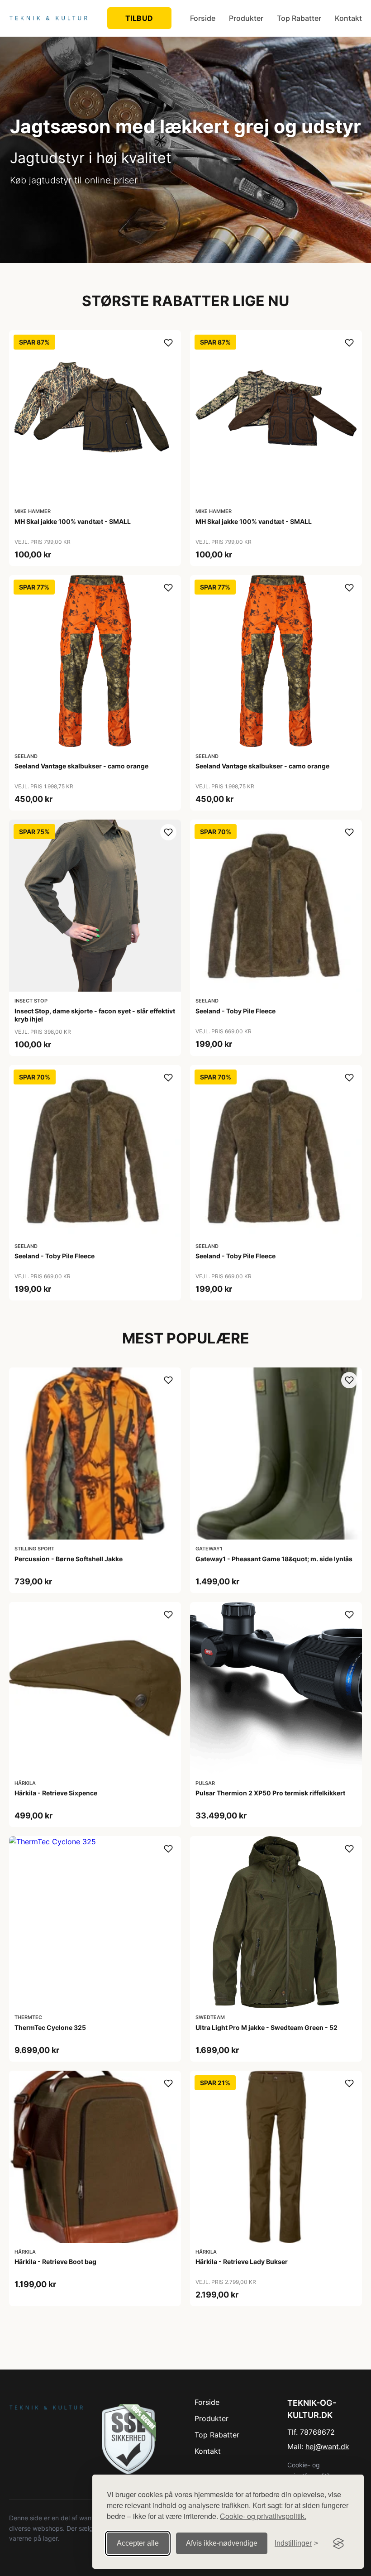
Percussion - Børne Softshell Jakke (69, 1559)
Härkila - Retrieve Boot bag (55, 2262)
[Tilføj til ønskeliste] (168, 343)
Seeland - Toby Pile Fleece (235, 1011)
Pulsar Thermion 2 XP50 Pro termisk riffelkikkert (270, 1793)
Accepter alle (138, 2543)
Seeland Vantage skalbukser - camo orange (81, 766)
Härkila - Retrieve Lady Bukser (242, 2262)
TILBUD (139, 18)
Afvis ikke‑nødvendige (222, 2543)
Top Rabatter (299, 18)
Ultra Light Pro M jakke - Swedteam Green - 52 (266, 2027)
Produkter (246, 18)
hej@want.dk (327, 2446)
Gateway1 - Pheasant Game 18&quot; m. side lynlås (274, 1559)
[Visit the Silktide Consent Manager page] (338, 2543)
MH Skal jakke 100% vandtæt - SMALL (73, 521)
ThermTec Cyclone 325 (50, 2027)
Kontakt (348, 18)
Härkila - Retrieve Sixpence (56, 1793)
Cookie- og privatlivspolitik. (263, 2516)
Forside (203, 18)
